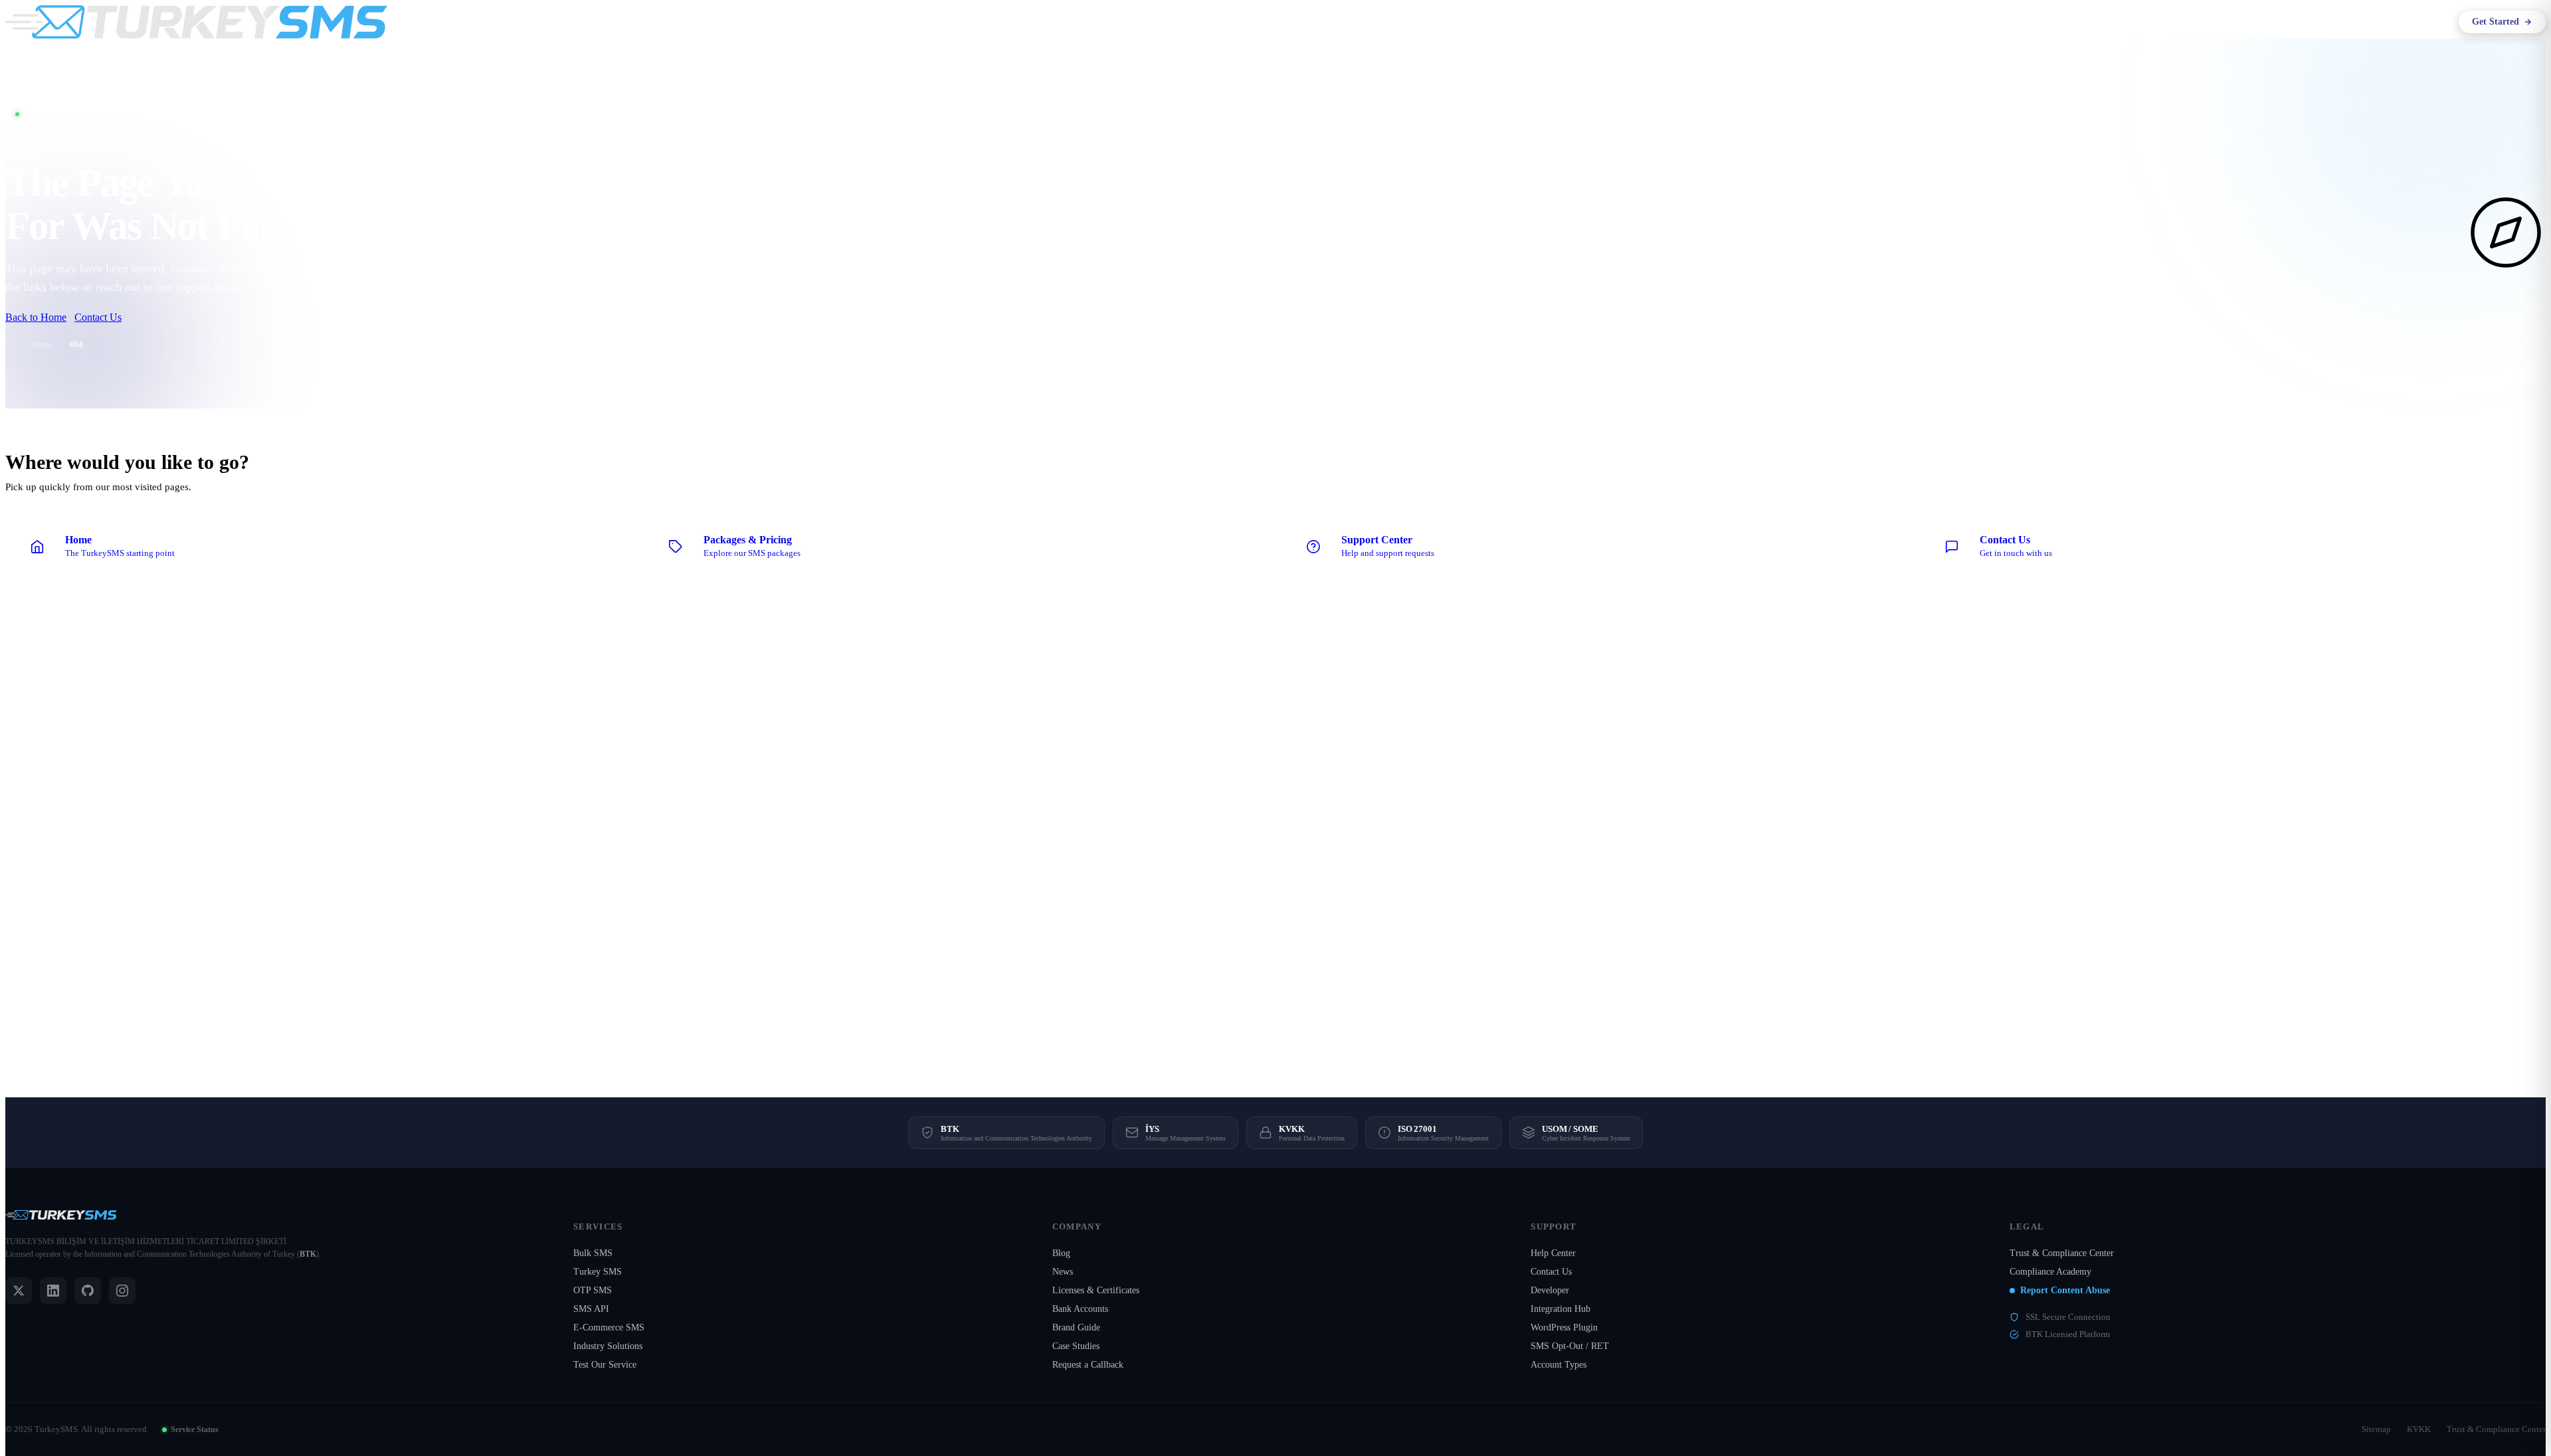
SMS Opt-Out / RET (1570, 1346)
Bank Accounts (1080, 1309)
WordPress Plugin (1564, 1327)
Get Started (2496, 22)
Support (1449, 22)
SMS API (591, 1309)
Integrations (1360, 22)
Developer (1550, 1290)
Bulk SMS (593, 1253)
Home (43, 344)
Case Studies (1076, 1346)
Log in (2428, 22)
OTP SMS (593, 1290)
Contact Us (98, 317)
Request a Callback (1088, 1365)
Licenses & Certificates (1096, 1290)
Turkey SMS (598, 1272)
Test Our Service (605, 1365)
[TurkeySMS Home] (196, 22)
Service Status (195, 1429)
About (1251, 22)
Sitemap (2376, 1429)
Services (1300, 22)
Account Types (1559, 1365)
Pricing (1414, 22)
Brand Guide (1076, 1327)
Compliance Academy (2050, 1272)
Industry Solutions (608, 1346)
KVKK (2419, 1429)
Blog (1061, 1253)
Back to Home (36, 317)
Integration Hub (1560, 1309)
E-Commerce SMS (609, 1327)
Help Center (1553, 1253)
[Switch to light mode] (2385, 22)
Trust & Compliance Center (2062, 1253)
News (1063, 1272)
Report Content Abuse (2065, 1290)
